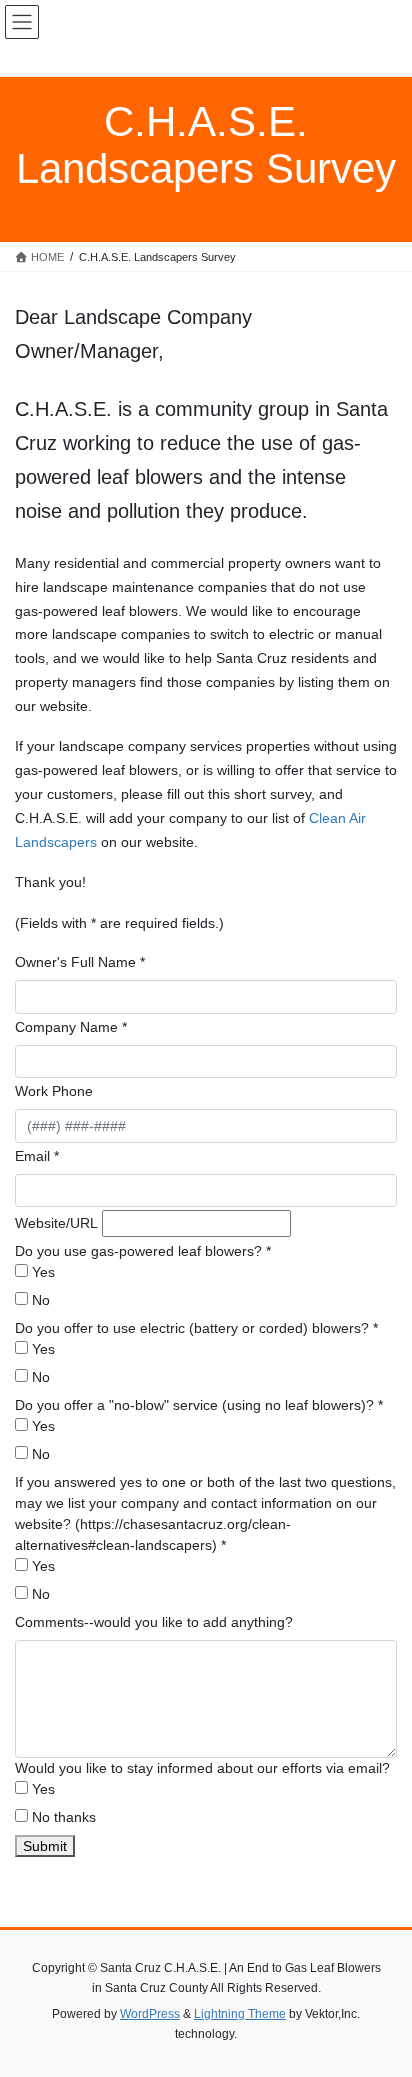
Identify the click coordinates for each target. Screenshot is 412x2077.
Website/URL (56, 1223)
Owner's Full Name (80, 962)
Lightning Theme (240, 2014)
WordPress (150, 2014)
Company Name (71, 1027)
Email (37, 1156)
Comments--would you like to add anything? (154, 1622)
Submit (45, 1846)
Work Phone (54, 1091)
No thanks (62, 1817)
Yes (41, 1272)
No (39, 1300)
